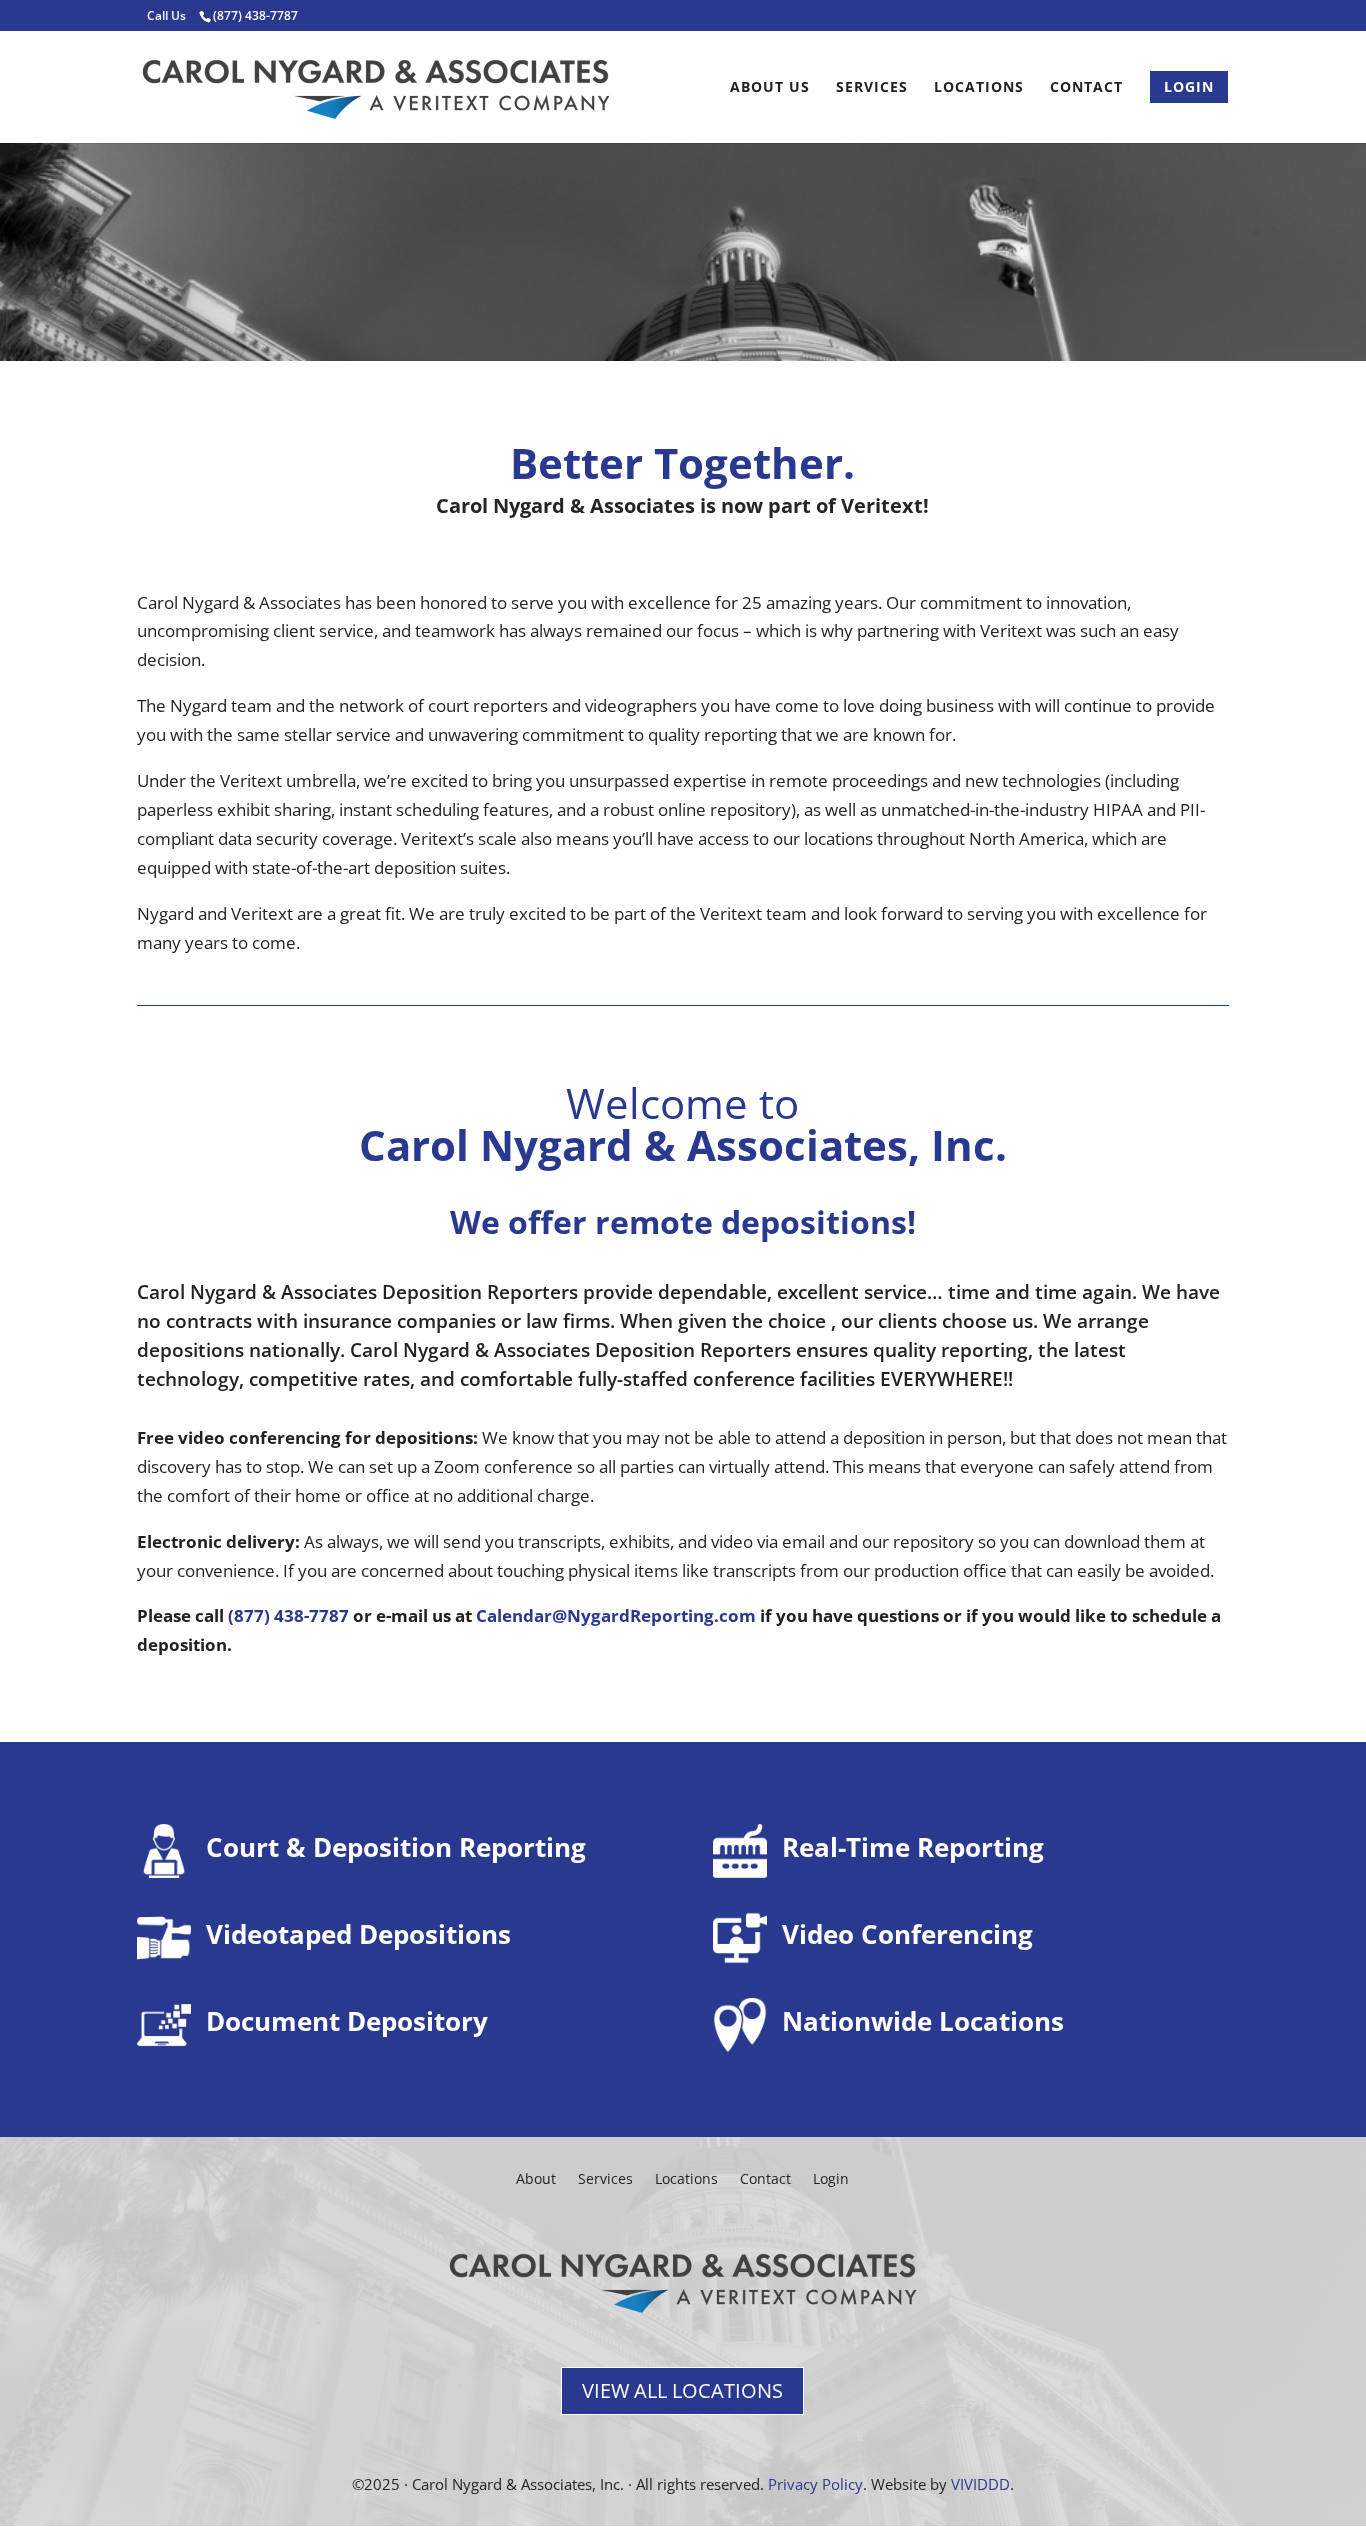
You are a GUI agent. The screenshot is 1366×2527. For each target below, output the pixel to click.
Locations (979, 88)
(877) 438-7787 (288, 1615)
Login (831, 2177)
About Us (770, 88)
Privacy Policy (815, 2484)
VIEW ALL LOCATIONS (682, 2390)
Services (872, 88)
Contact (1086, 88)
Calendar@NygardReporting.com (616, 1615)
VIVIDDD (980, 2484)
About (536, 2177)
